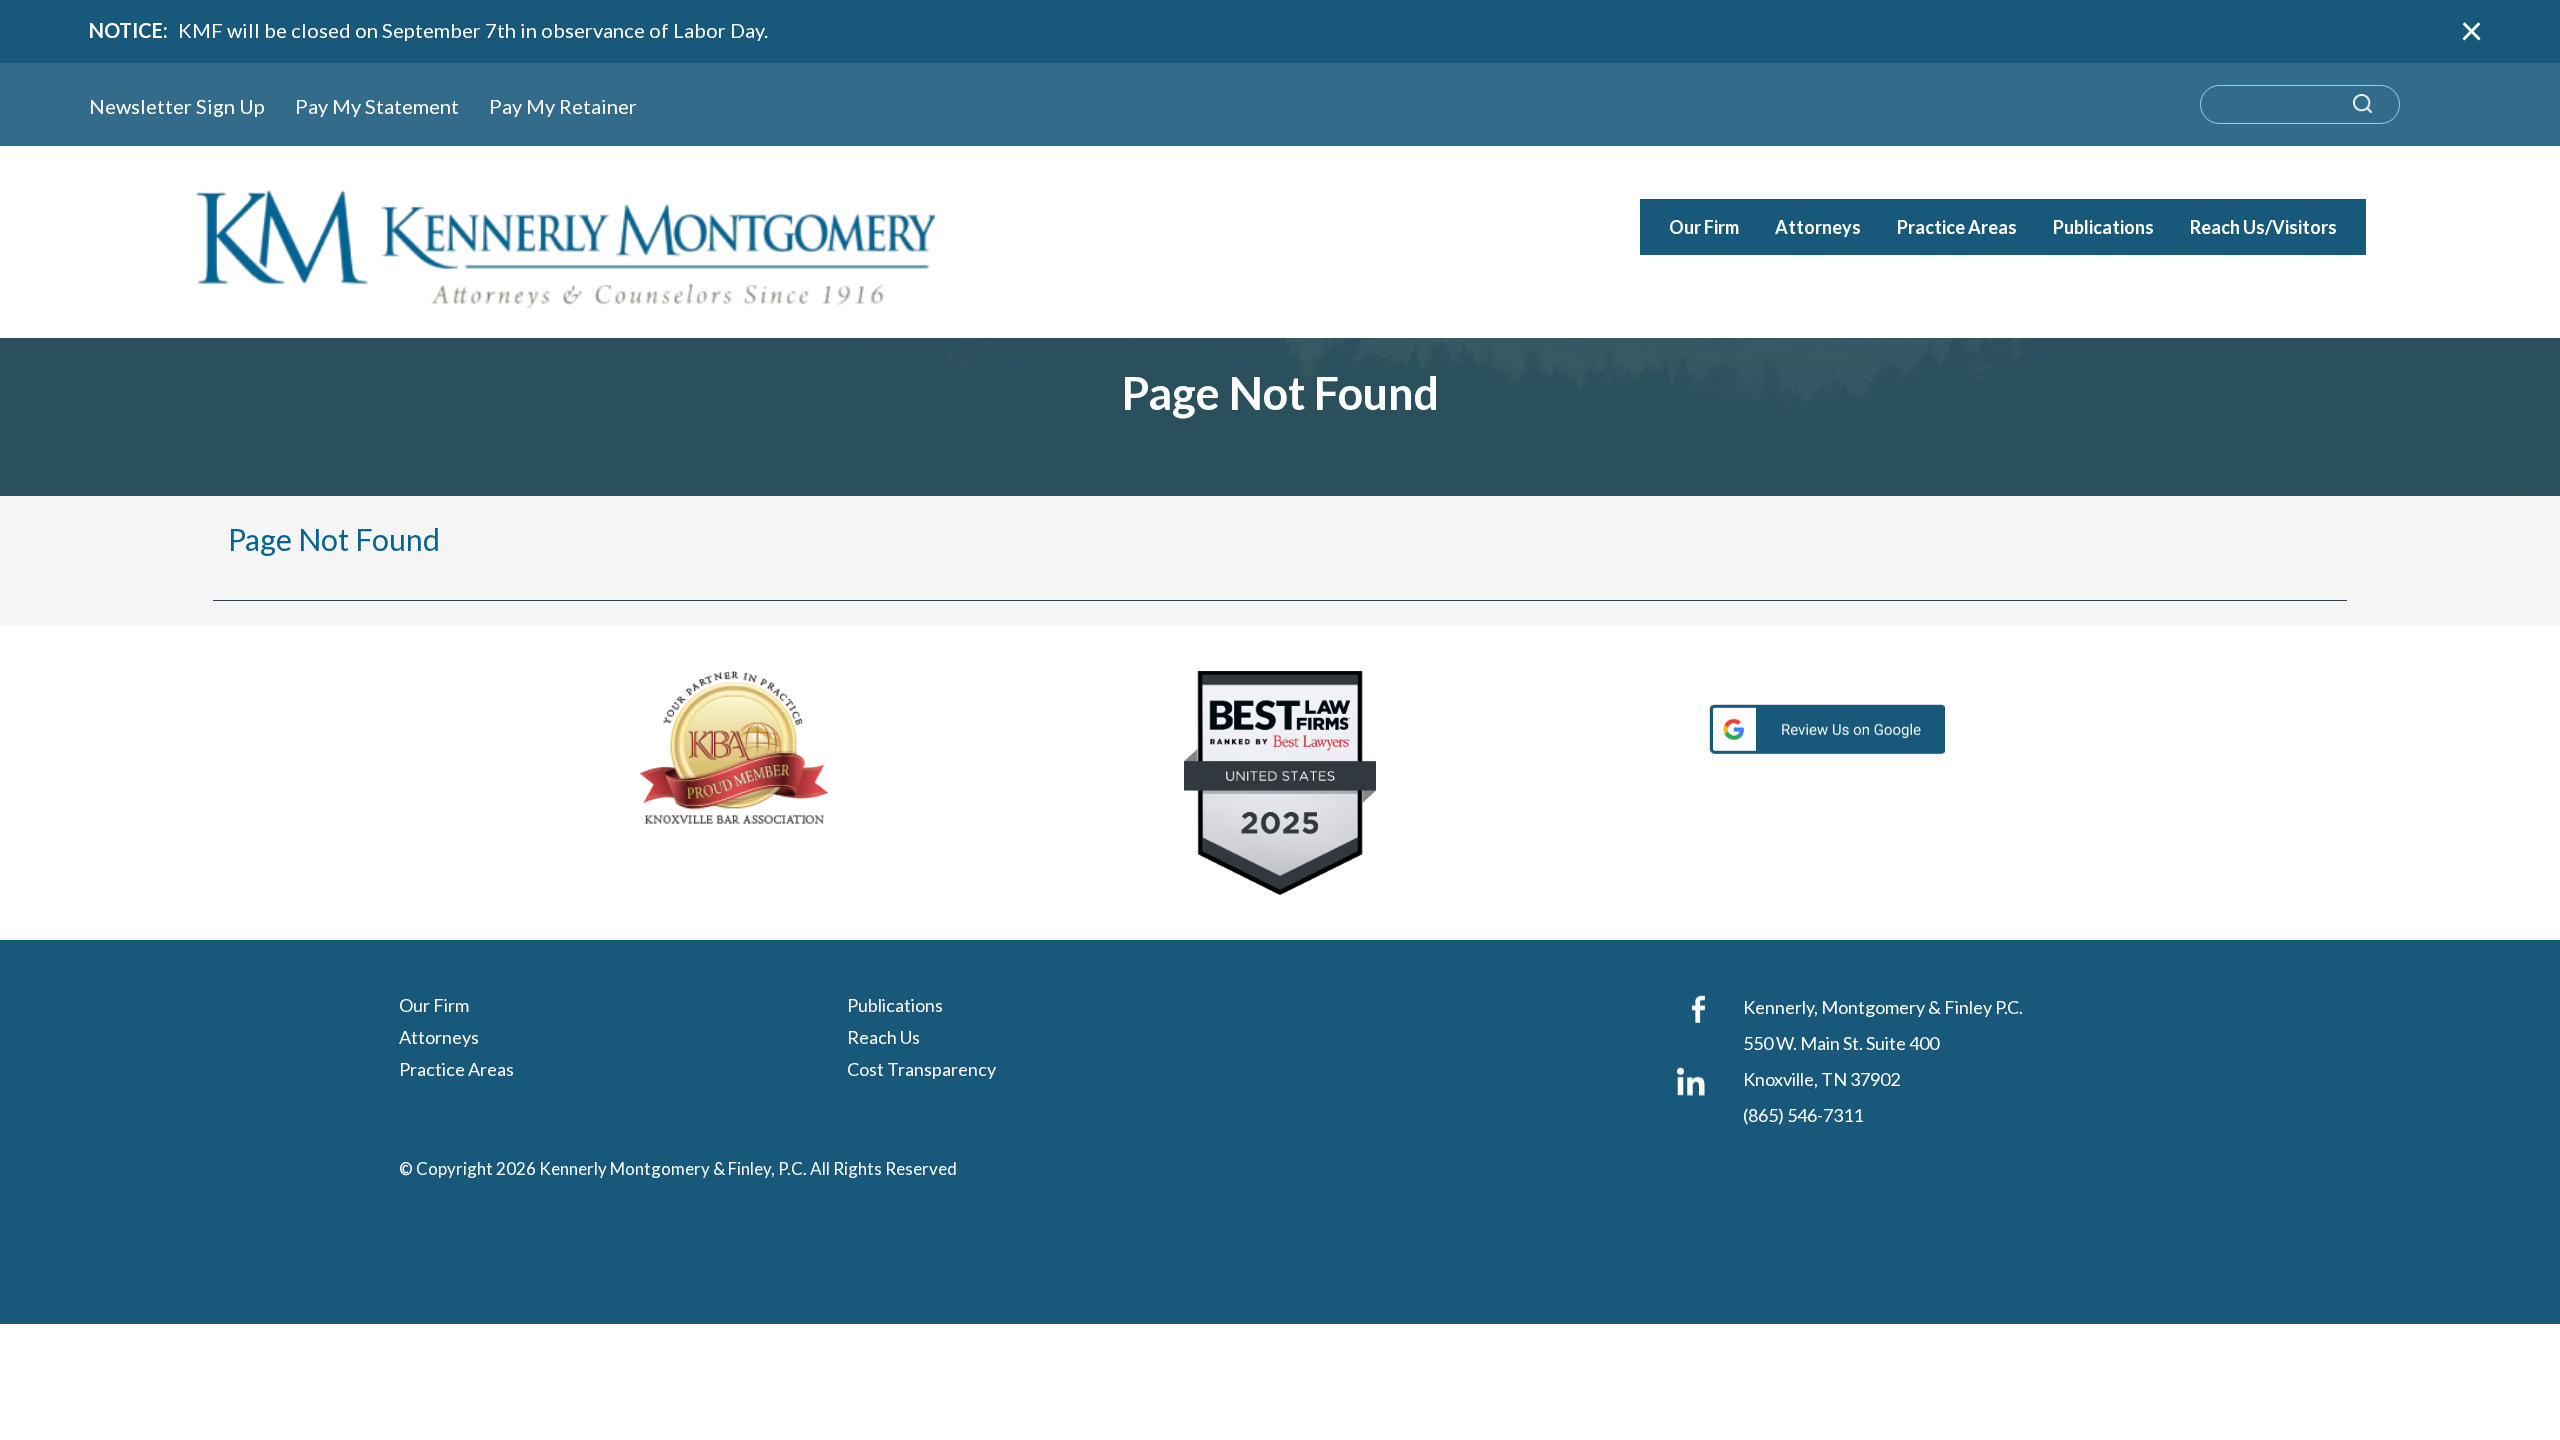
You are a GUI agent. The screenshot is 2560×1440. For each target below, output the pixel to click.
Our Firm (1704, 227)
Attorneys (1818, 227)
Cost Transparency (921, 1069)
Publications (2103, 227)
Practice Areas (1957, 227)
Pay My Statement (377, 106)
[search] (2300, 104)
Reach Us (883, 1037)
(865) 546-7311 (1803, 1115)
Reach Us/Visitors (2263, 227)
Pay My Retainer (563, 106)
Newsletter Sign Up (177, 106)
